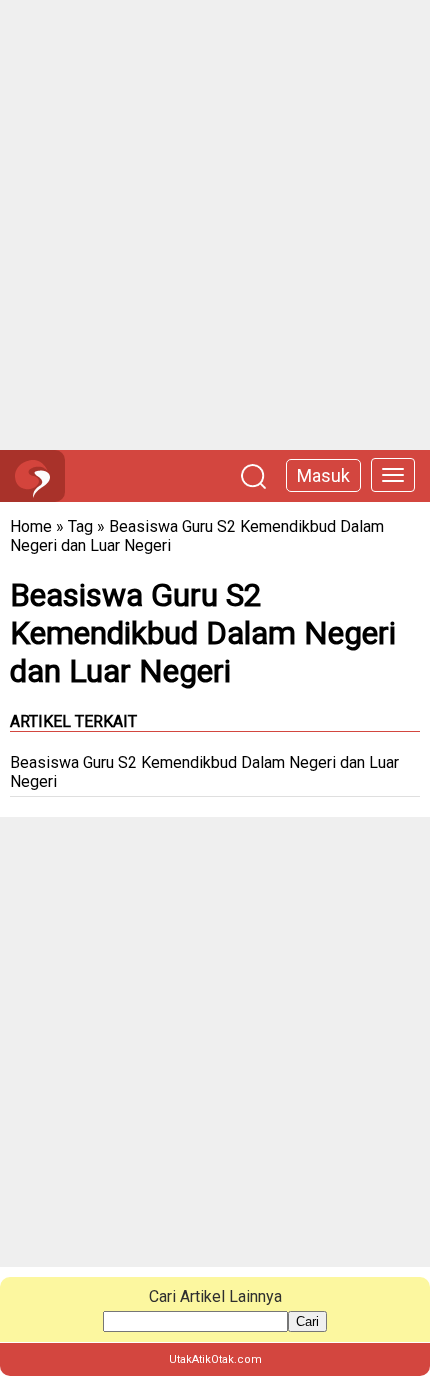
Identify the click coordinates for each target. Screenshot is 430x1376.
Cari (307, 1321)
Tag (80, 526)
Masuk (323, 475)
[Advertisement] (215, 225)
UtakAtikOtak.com (215, 1359)
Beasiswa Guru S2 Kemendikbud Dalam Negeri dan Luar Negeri (204, 772)
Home (31, 526)
